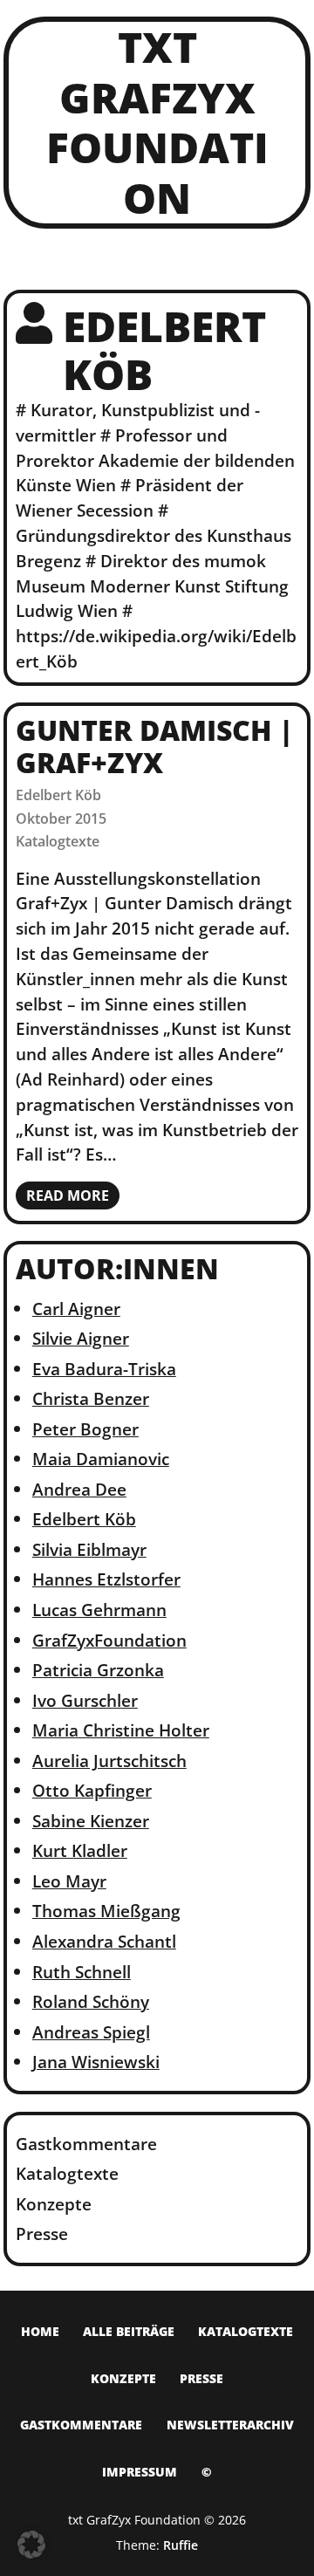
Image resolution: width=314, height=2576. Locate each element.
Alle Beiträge (129, 2331)
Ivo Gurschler (85, 1700)
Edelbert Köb (58, 795)
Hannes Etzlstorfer (106, 1579)
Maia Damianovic (101, 1459)
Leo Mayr (69, 1881)
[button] (31, 2545)
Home (40, 2331)
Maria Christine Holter (121, 1730)
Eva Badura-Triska (104, 1369)
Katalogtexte (58, 841)
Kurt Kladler (80, 1850)
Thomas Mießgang (106, 1911)
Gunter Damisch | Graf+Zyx (154, 746)
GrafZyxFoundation (109, 1640)
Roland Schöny (91, 2001)
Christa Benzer (91, 1398)
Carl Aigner (76, 1309)
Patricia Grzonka (98, 1670)
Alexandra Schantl (104, 1941)
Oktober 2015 (61, 819)
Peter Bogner (85, 1429)
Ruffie (181, 2545)
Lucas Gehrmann (99, 1610)
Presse (42, 2233)
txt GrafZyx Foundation (157, 122)
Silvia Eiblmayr (89, 1549)
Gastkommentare (86, 2144)
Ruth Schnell (82, 1972)
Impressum (140, 2472)
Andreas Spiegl (91, 2032)
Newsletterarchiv (230, 2425)
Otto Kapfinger (92, 1790)
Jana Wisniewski (96, 2062)
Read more (68, 1196)
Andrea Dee (79, 1489)
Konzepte (54, 2204)
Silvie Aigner (81, 1338)
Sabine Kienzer (91, 1821)
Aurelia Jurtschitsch (109, 1761)
